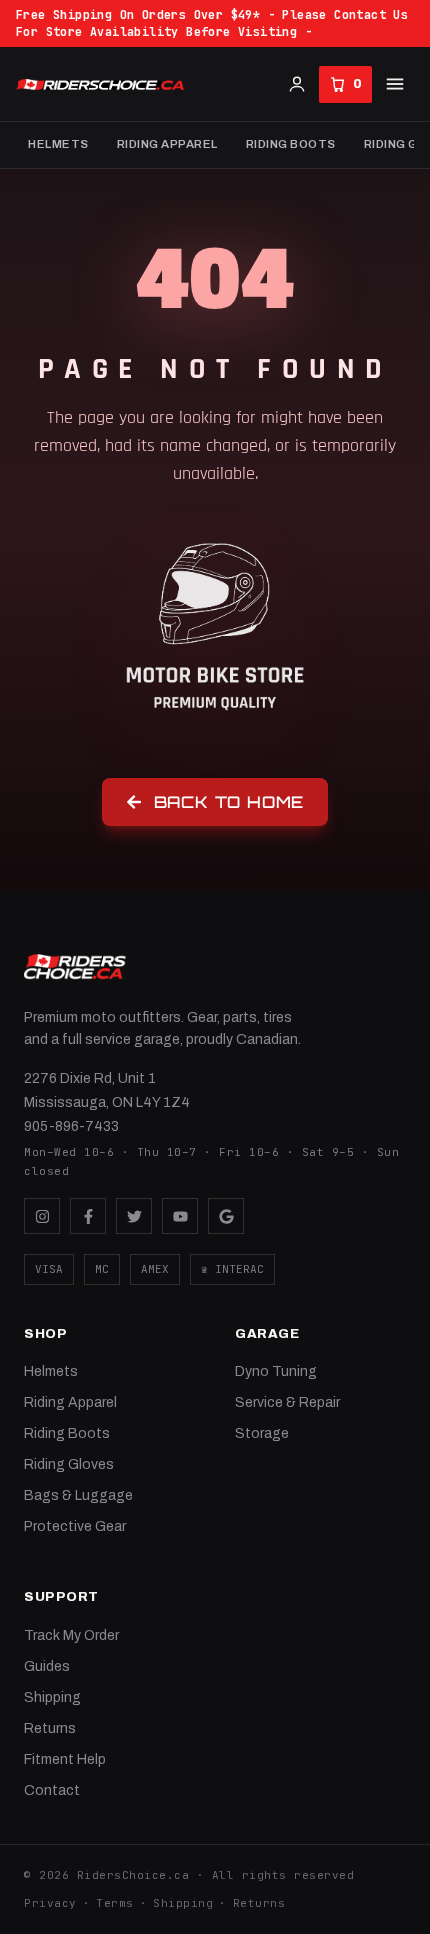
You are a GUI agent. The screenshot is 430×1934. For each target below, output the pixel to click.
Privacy (50, 1903)
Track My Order (71, 1635)
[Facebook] (88, 1216)
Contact (52, 1790)
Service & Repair (287, 1402)
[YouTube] (180, 1216)
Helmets (58, 144)
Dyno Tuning (276, 1371)
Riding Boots (291, 144)
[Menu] (395, 84)
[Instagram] (42, 1216)
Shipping (52, 1697)
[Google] (226, 1216)
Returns (50, 1728)
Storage (262, 1433)
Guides (47, 1666)
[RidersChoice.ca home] (75, 967)
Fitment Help (65, 1759)
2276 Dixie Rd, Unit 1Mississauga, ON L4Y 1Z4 (107, 1090)
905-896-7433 (71, 1126)
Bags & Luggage (78, 1495)
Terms (115, 1903)
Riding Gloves (69, 1464)
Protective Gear (75, 1526)
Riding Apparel (167, 144)
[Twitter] (134, 1216)
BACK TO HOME (229, 802)
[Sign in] (297, 84)
